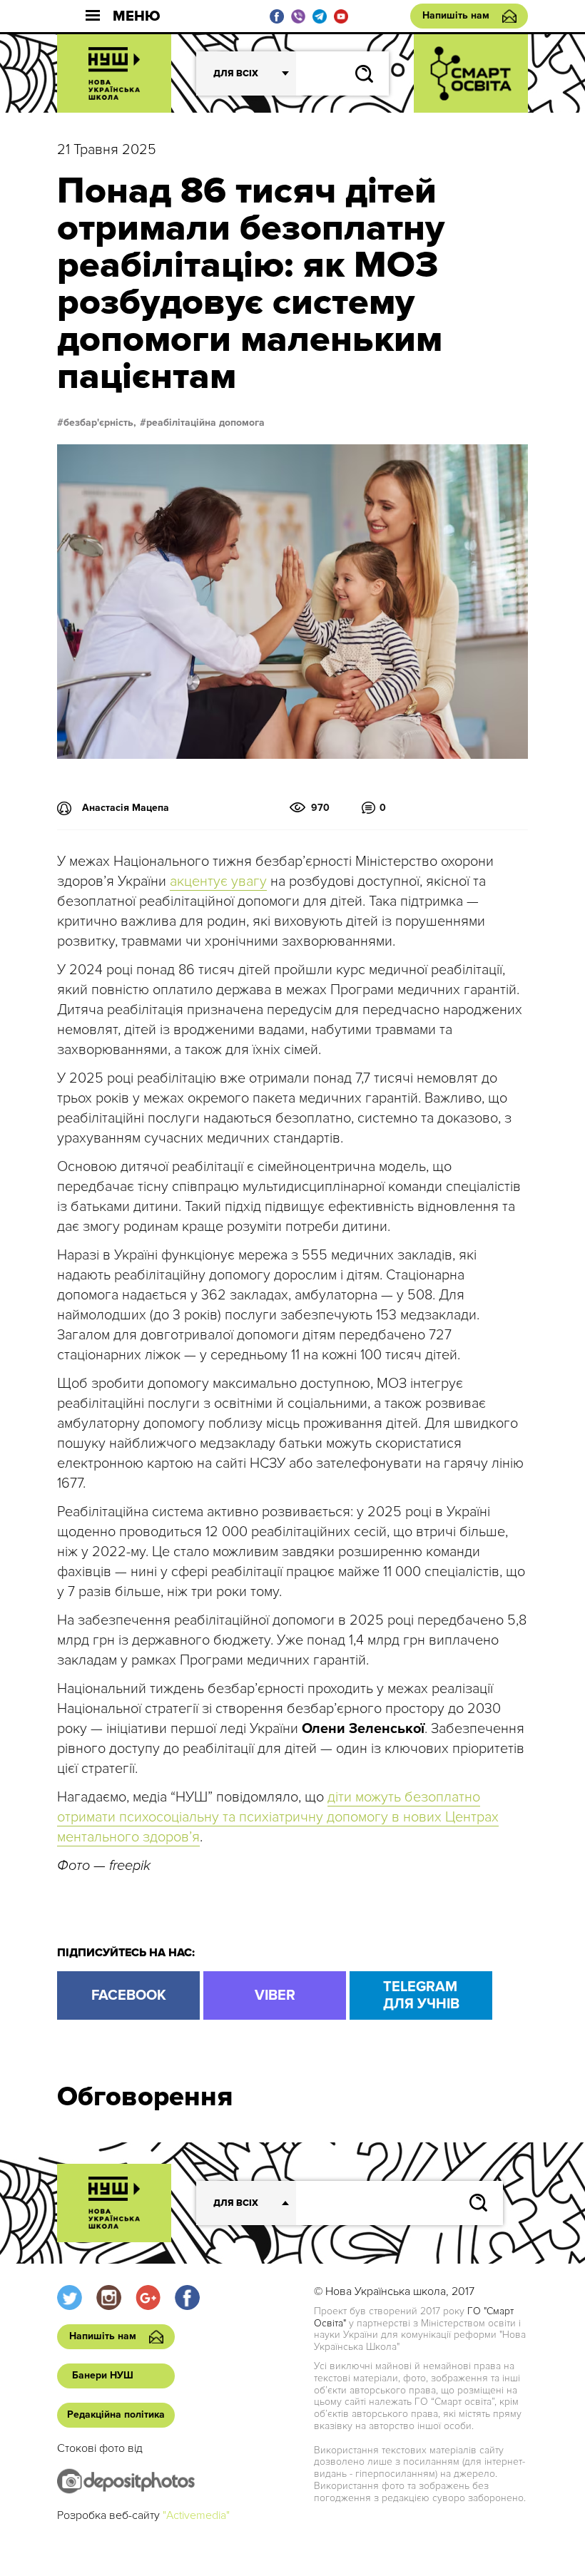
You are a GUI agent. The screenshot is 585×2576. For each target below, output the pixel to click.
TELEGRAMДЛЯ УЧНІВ (421, 1995)
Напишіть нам (456, 15)
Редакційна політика (116, 2414)
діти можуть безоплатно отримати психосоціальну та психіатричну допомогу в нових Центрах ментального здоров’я (278, 1817)
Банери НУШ (103, 2375)
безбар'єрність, (100, 423)
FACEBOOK (129, 1995)
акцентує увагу (218, 881)
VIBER (275, 1995)
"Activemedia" (196, 2515)
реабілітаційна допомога (205, 423)
